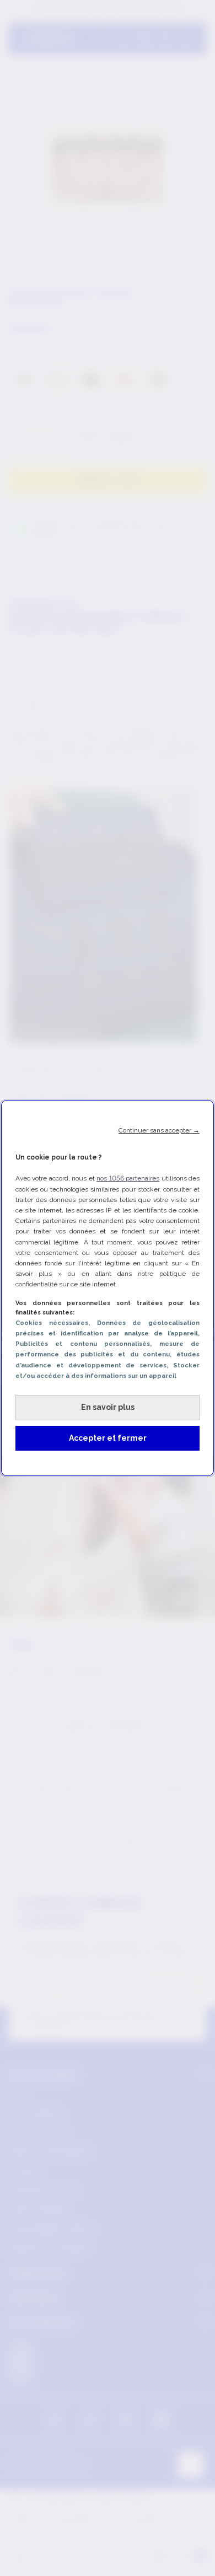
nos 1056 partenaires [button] (128, 1178)
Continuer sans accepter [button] (159, 1130)
